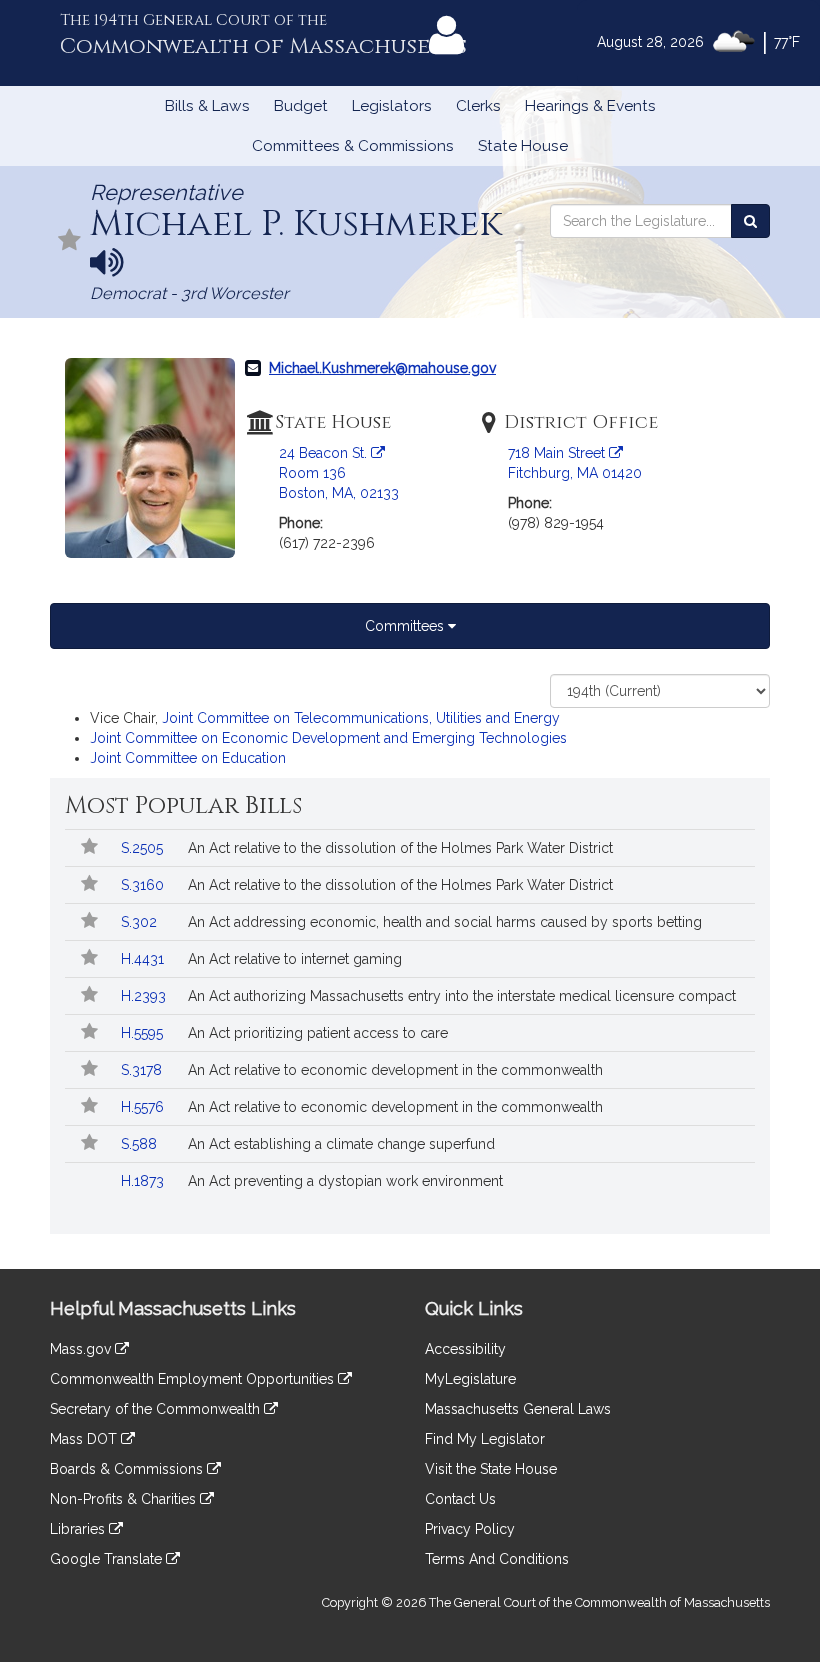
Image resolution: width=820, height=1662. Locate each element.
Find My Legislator (485, 1439)
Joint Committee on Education (188, 758)
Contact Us (460, 1499)
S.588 (141, 1144)
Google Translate (108, 1559)
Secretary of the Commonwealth (157, 1409)
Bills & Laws (207, 106)
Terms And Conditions (497, 1559)
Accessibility (465, 1349)
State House (523, 146)
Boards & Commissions (128, 1469)
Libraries (79, 1529)
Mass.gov (82, 1349)
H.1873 (144, 1181)
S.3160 (144, 885)
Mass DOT (85, 1439)
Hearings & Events (590, 106)
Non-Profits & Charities (125, 1499)
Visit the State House (491, 1469)
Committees (406, 626)
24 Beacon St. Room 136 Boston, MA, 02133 (339, 473)
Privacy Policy (470, 1529)
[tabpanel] (410, 721)
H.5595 (144, 1033)
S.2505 (144, 848)
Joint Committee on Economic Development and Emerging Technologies (328, 738)
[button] (70, 241)
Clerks (478, 106)
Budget (301, 106)
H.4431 (144, 959)
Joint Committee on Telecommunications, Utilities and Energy (361, 718)
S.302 (141, 922)
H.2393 (145, 996)
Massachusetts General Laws (518, 1409)
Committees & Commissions (353, 146)
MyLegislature (470, 1379)
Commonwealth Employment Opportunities (194, 1379)
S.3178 (143, 1070)
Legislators (392, 106)
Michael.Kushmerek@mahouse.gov (382, 368)
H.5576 (144, 1107)
